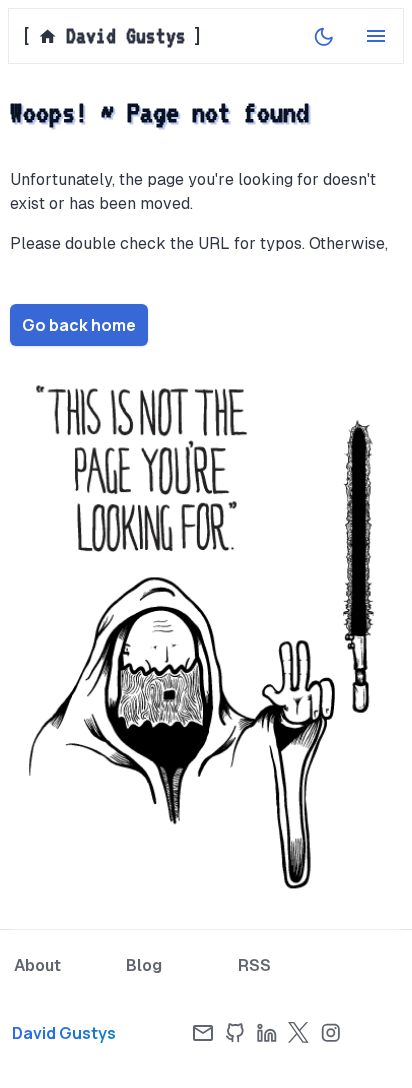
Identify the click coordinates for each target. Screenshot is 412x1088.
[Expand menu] (376, 36)
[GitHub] (235, 1033)
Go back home (79, 325)
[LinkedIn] (267, 1033)
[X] (299, 1033)
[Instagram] (331, 1033)
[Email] (203, 1033)
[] (111, 36)
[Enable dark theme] (324, 36)
